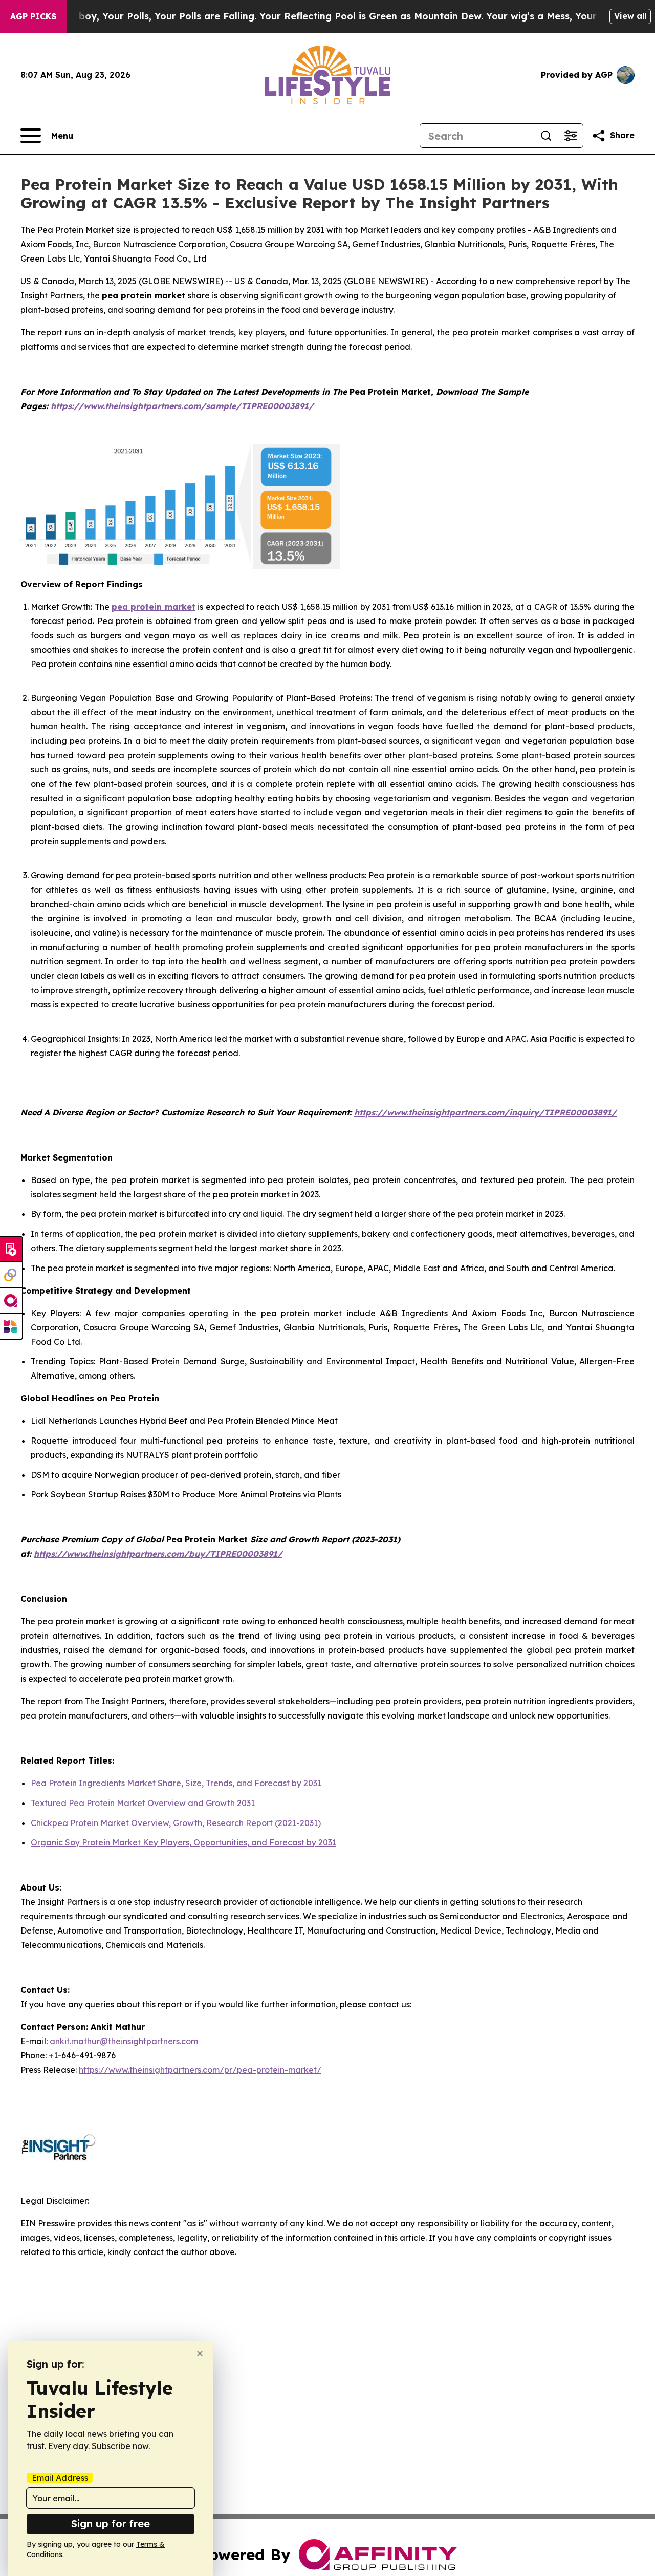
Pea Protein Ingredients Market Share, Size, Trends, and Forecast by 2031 (176, 1783)
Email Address (60, 2478)
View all (630, 16)
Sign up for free (111, 2524)
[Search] (546, 136)
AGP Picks (33, 16)
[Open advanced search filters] (571, 136)
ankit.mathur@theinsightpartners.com (124, 2041)
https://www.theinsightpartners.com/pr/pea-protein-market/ (200, 2070)
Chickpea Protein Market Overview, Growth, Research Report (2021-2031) (176, 1823)
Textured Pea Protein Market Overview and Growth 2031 (143, 1803)
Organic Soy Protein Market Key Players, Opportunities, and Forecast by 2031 (183, 1842)
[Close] (200, 2354)
